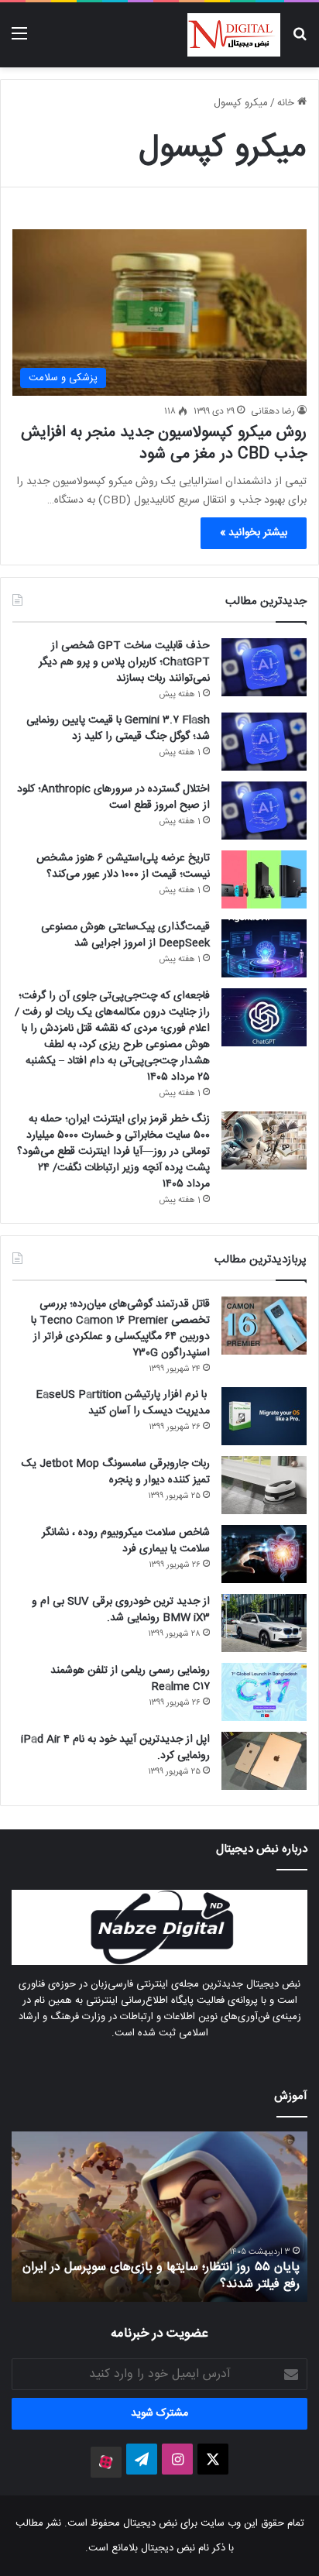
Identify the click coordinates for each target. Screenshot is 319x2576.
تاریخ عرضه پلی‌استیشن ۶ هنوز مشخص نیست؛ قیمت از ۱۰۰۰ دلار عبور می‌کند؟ (123, 866)
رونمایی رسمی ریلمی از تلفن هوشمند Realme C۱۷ (130, 1679)
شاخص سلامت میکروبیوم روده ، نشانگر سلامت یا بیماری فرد (126, 1541)
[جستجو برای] (300, 41)
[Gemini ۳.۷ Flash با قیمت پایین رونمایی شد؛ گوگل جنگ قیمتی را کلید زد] (264, 742)
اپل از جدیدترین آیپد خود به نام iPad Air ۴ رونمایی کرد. (115, 1748)
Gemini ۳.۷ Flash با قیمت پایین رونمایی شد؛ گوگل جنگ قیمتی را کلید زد (118, 728)
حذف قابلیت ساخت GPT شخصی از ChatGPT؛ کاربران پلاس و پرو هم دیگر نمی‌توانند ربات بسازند (124, 662)
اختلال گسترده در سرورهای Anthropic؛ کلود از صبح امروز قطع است (113, 797)
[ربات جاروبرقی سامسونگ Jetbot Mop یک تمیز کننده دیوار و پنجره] (264, 1485)
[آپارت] (106, 2462)
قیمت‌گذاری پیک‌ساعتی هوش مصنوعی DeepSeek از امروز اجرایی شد (125, 935)
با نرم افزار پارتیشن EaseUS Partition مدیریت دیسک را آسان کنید (123, 1403)
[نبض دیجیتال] (234, 35)
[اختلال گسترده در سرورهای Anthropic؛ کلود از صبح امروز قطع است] (264, 811)
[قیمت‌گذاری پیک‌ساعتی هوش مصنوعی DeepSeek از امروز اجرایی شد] (264, 948)
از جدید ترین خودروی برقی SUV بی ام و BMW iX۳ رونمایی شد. (121, 1610)
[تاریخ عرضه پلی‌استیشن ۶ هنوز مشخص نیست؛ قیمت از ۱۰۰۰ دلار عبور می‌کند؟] (264, 879)
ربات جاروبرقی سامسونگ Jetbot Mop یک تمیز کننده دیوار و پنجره (116, 1472)
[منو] (19, 41)
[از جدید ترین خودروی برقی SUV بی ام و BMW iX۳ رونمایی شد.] (264, 1623)
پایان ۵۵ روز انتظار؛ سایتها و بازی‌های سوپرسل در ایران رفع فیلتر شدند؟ (161, 2276)
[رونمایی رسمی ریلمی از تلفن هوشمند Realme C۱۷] (264, 1692)
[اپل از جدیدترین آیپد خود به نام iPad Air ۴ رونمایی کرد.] (264, 1761)
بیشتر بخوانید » (254, 533)
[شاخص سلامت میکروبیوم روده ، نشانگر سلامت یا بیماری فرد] (264, 1554)
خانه (287, 103)
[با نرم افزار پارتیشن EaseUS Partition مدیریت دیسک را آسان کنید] (264, 1416)
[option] (159, 2217)
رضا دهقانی (273, 411)
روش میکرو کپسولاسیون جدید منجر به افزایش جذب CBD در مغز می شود (164, 443)
